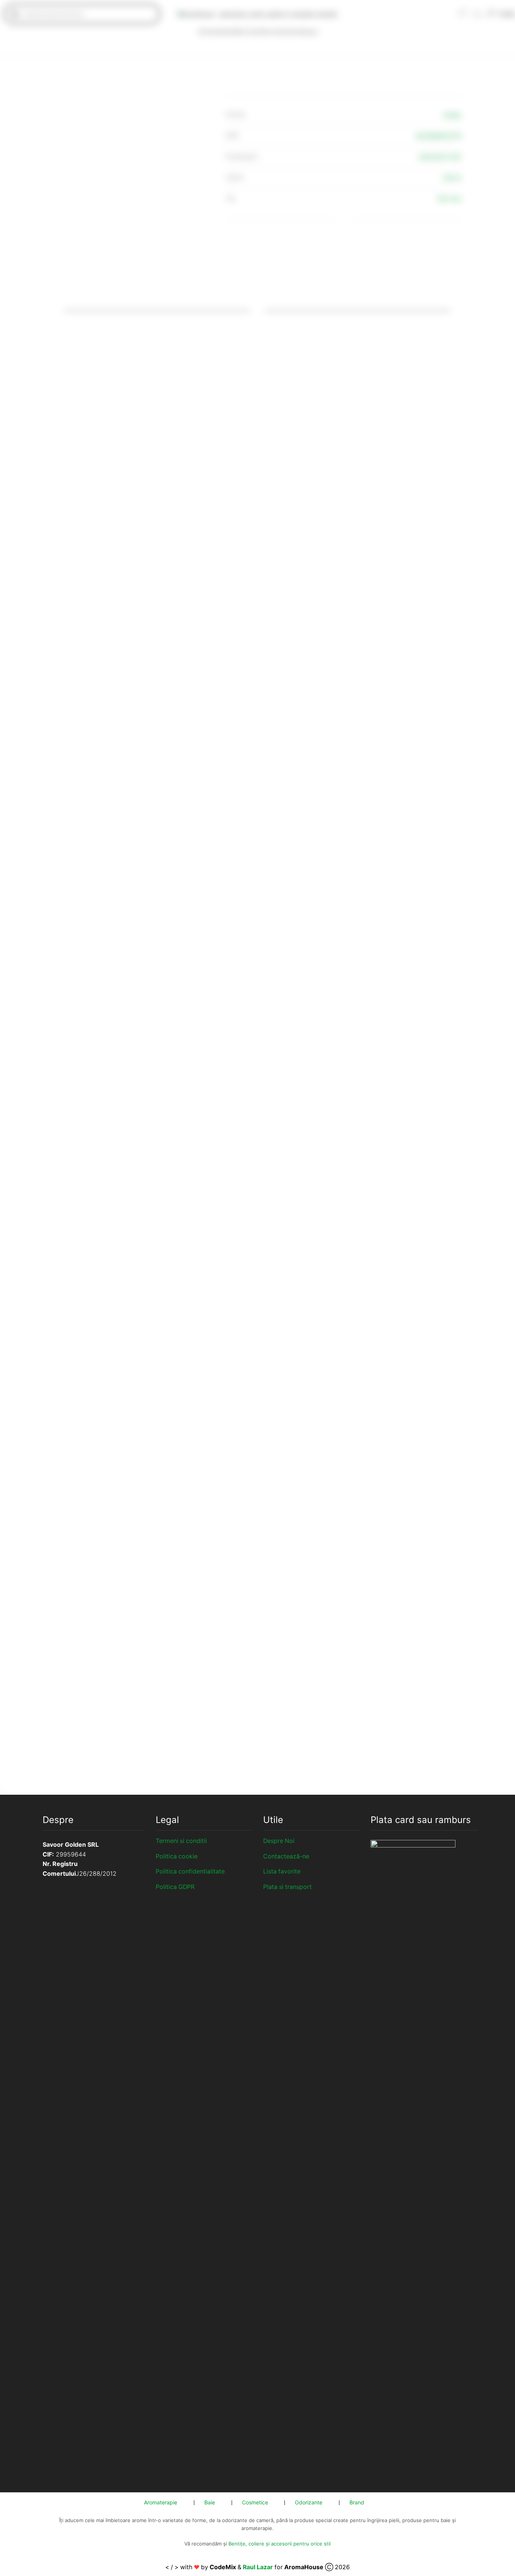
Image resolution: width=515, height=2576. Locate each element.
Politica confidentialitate (190, 1871)
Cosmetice (258, 31)
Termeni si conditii (181, 1841)
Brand (310, 32)
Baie (238, 31)
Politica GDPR (175, 1887)
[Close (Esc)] (1, 1785)
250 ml (452, 178)
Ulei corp (449, 198)
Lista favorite (282, 1871)
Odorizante (287, 31)
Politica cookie (177, 1856)
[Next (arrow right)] (4, 1793)
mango (452, 115)
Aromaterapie (215, 31)
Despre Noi (279, 1841)
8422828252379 (439, 136)
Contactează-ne (286, 1856)
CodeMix (223, 2567)
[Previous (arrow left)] (1, 1793)
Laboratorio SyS (440, 157)
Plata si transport (287, 1887)
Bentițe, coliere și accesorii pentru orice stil (280, 2544)
